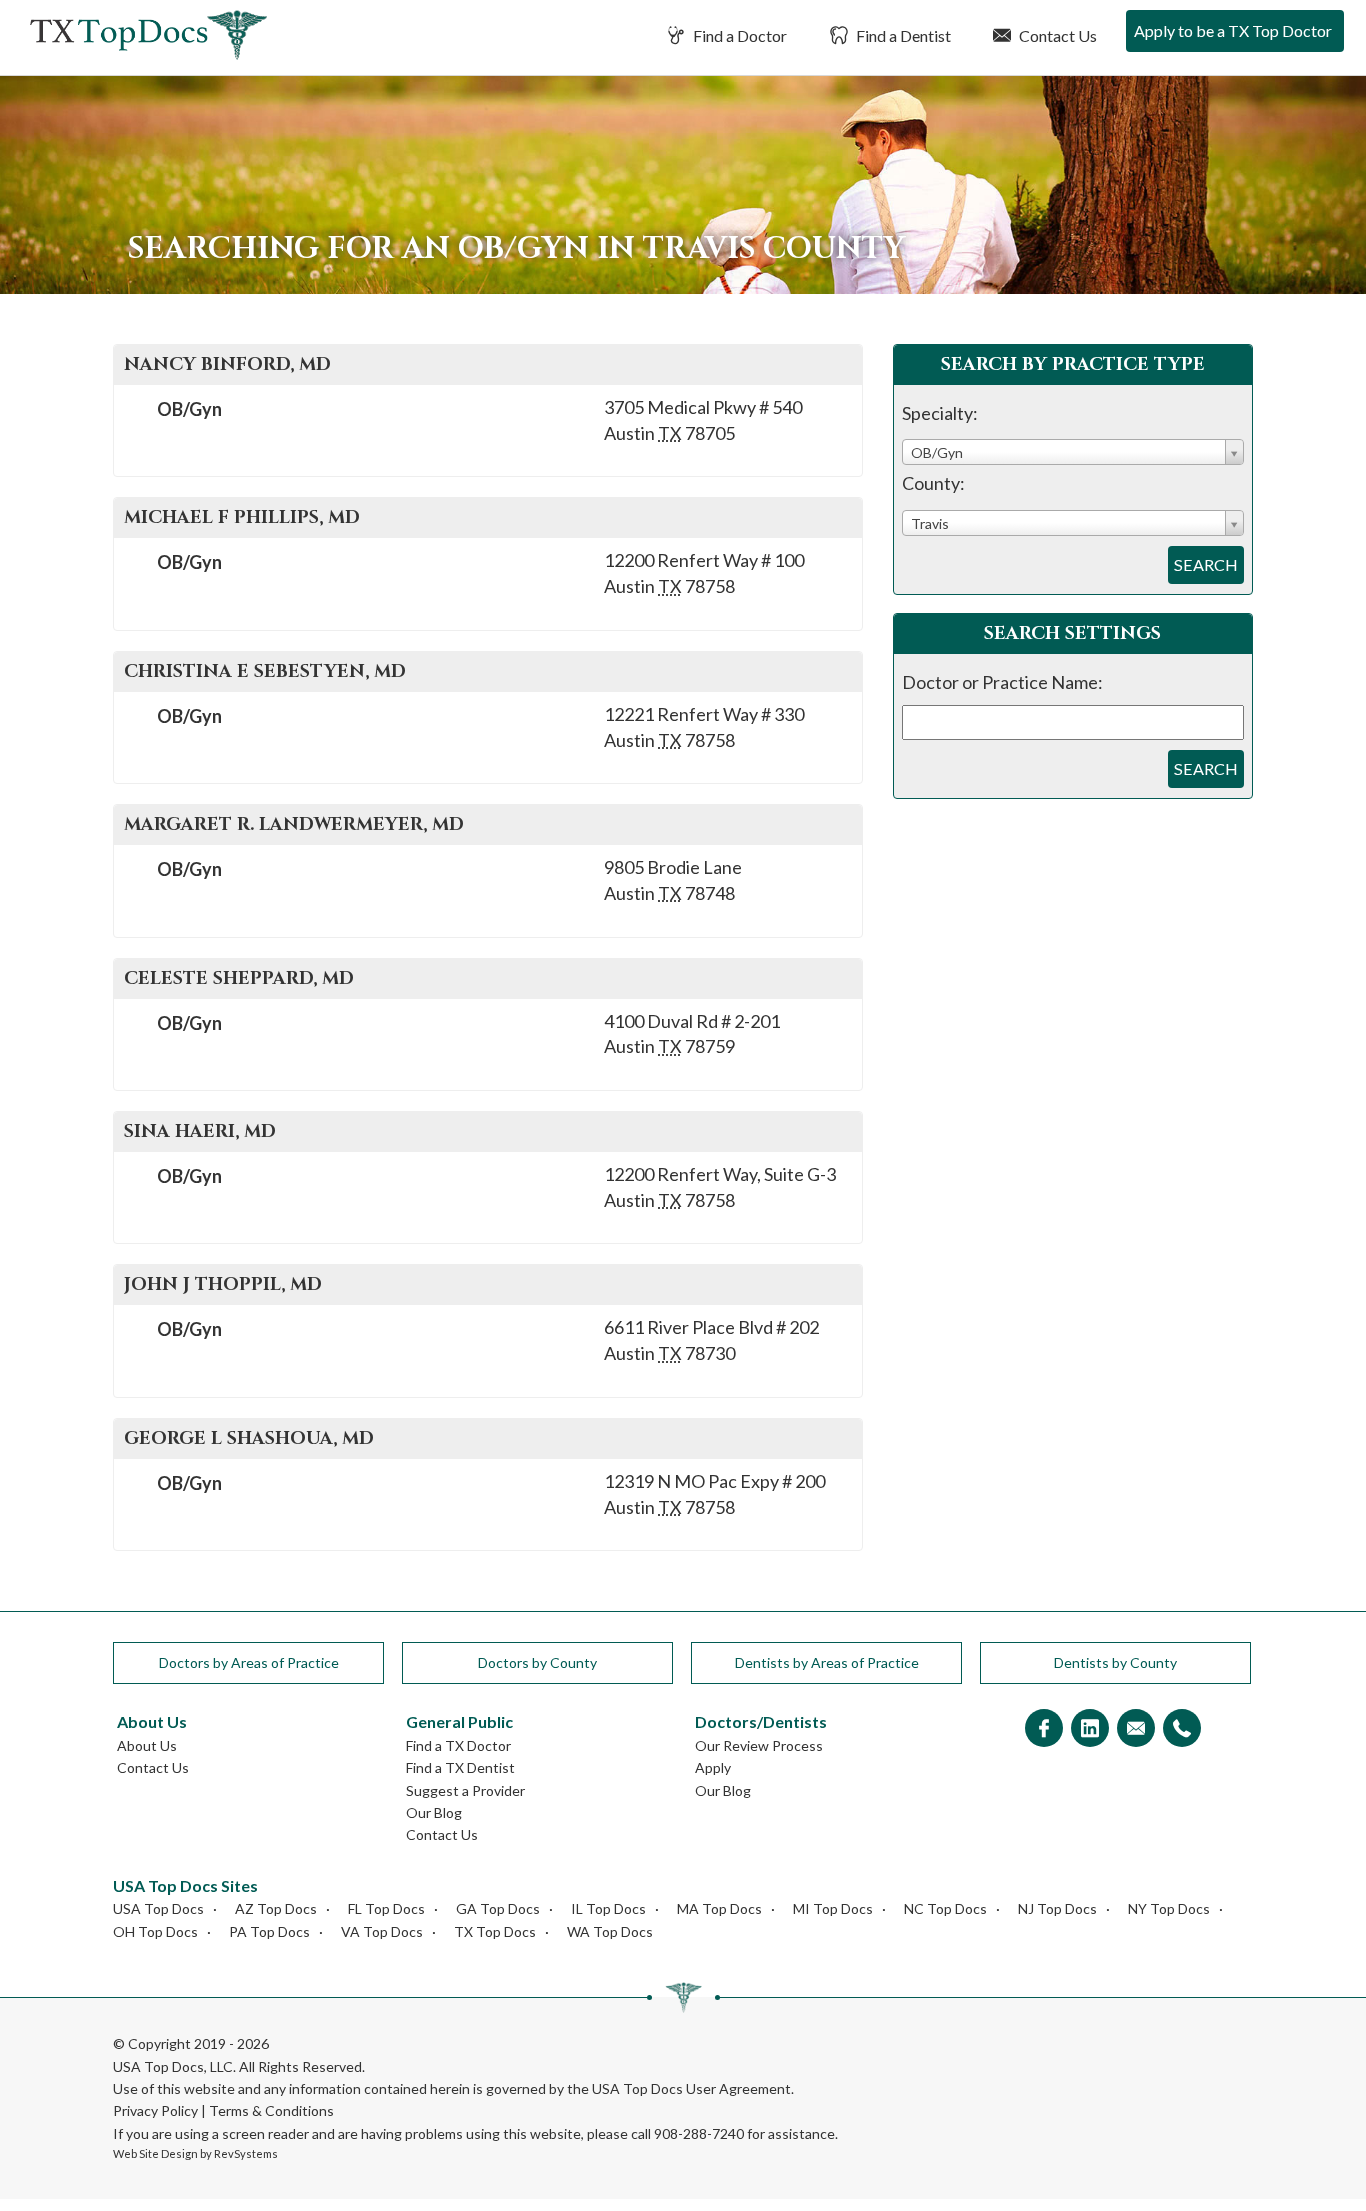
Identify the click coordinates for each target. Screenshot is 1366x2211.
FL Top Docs (386, 1908)
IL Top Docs (608, 1908)
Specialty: (940, 413)
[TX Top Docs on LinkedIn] (1090, 1729)
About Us (147, 1745)
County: (933, 483)
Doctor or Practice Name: (1002, 682)
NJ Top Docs (1057, 1908)
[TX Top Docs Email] (1136, 1729)
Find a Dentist (902, 35)
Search (1206, 564)
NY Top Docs (1169, 1908)
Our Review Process (759, 1745)
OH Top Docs (155, 1931)
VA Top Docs (382, 1931)
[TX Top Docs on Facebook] (1044, 1729)
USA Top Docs (158, 1908)
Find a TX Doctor (458, 1745)
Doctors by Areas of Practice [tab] (249, 1662)
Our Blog (434, 1812)
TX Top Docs (495, 1931)
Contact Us (1056, 35)
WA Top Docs (610, 1931)
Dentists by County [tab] (1115, 1662)
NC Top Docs (945, 1908)
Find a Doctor (738, 35)
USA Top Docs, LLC (173, 2066)
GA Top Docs (498, 1908)
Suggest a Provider (465, 1790)
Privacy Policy (155, 2110)
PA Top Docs (269, 1931)
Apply (713, 1767)
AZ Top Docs (276, 1908)
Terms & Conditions (271, 2110)
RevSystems (246, 2153)
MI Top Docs (833, 1908)
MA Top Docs (719, 1908)
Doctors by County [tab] (537, 1662)
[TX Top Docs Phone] (1182, 1729)
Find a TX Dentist (460, 1767)
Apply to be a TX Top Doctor (1233, 30)
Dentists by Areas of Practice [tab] (827, 1662)
